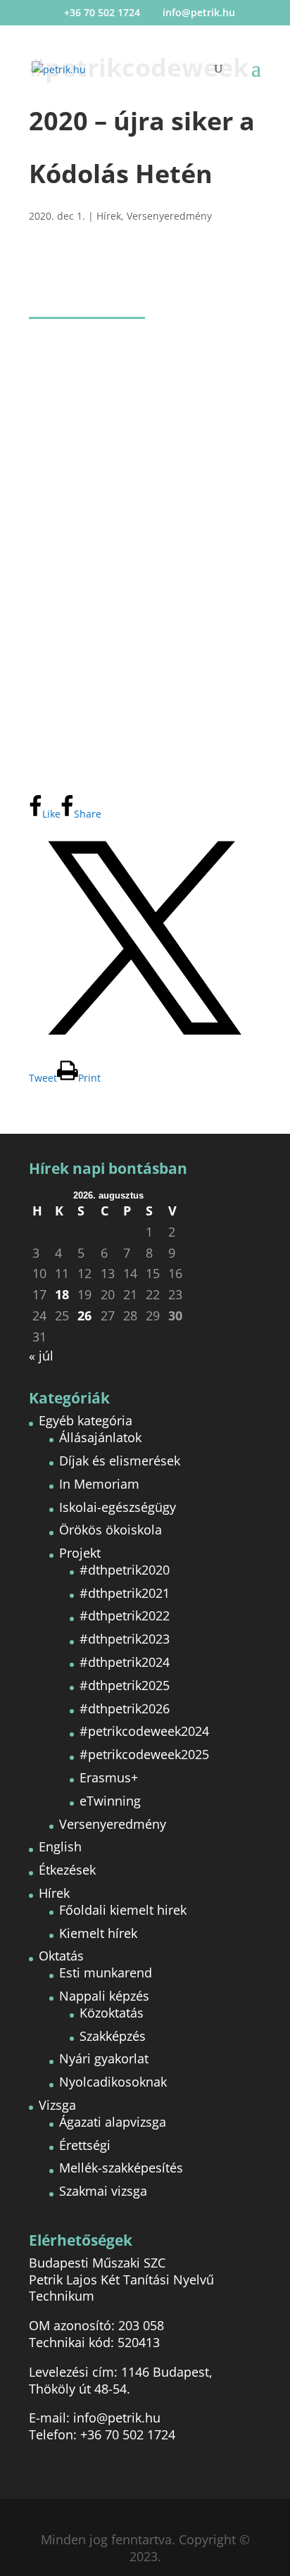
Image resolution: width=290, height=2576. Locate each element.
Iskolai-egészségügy (118, 1507)
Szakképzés (113, 2036)
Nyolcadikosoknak (113, 2082)
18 (62, 1295)
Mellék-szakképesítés (121, 2168)
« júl (41, 1356)
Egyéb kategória (86, 1420)
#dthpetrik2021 (125, 1593)
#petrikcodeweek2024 (144, 1731)
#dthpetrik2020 (125, 1570)
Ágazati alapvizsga (113, 2122)
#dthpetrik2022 (125, 1615)
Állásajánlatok (100, 1437)
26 (84, 1316)
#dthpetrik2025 (125, 1685)
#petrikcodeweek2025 (144, 1754)
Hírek (109, 216)
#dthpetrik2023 (125, 1639)
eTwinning (110, 1801)
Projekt (80, 1553)
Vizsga (57, 2105)
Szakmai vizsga (103, 2191)
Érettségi (85, 2145)
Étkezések (67, 1870)
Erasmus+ (109, 1777)
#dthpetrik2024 (125, 1662)
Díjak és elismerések (120, 1461)
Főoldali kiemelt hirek (123, 1910)
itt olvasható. (186, 765)
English (60, 1846)
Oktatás (61, 1956)
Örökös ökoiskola (111, 1530)
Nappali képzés (104, 1996)
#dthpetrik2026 (125, 1708)
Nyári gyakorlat (104, 2058)
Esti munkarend (106, 1972)
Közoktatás (112, 2013)
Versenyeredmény (169, 216)
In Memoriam (99, 1484)
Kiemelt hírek (98, 1933)
